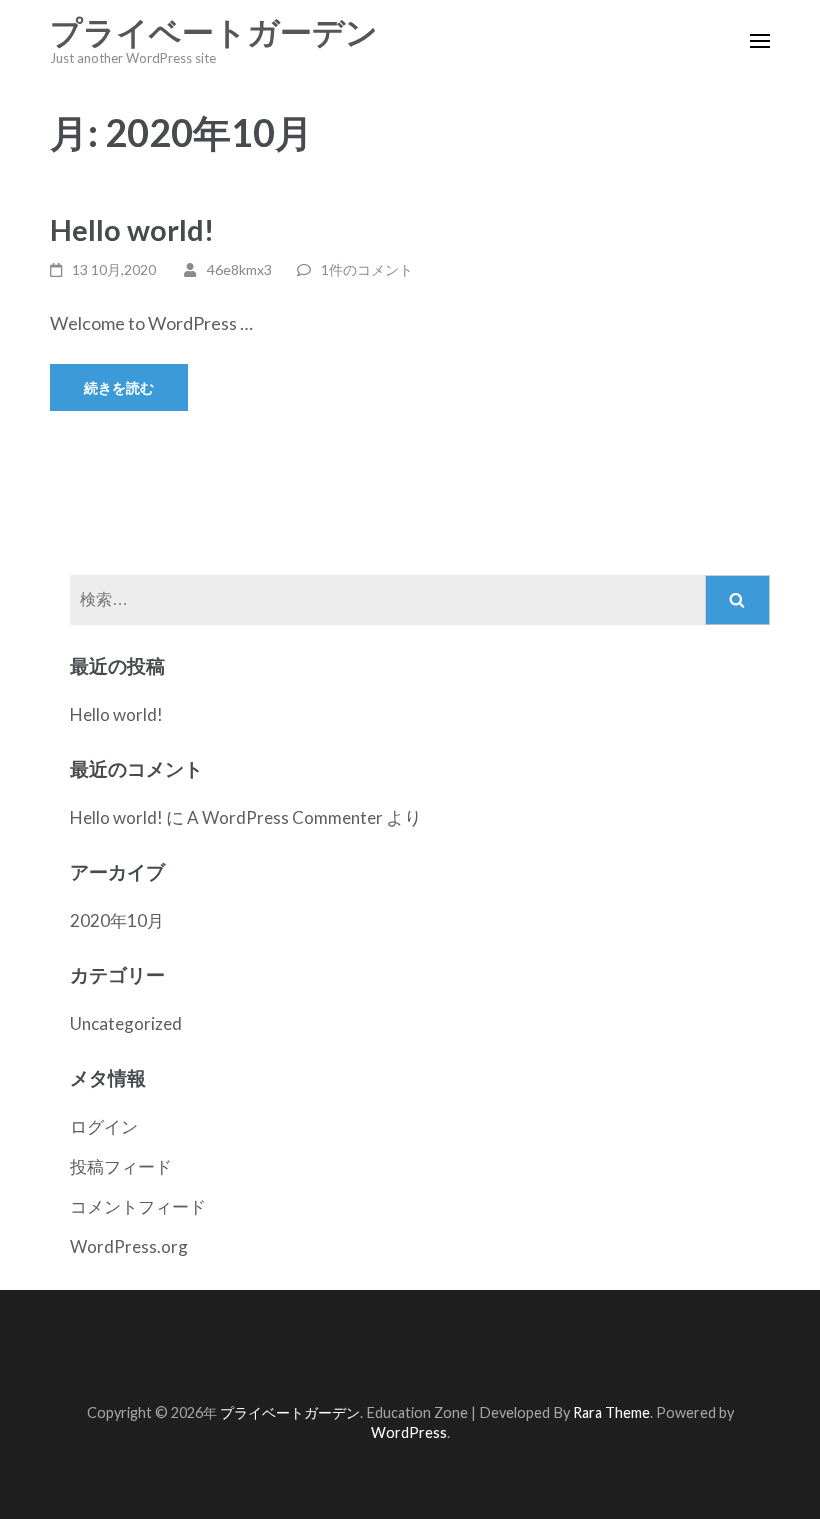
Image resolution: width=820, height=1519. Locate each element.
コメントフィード (138, 1206)
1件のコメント (367, 269)
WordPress (409, 1432)
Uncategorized (126, 1023)
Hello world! (132, 229)
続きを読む (119, 387)
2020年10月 (117, 920)
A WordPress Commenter (285, 817)
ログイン (104, 1126)
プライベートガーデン (214, 33)
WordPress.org (129, 1246)
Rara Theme (611, 1412)
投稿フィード (121, 1166)
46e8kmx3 (239, 269)
